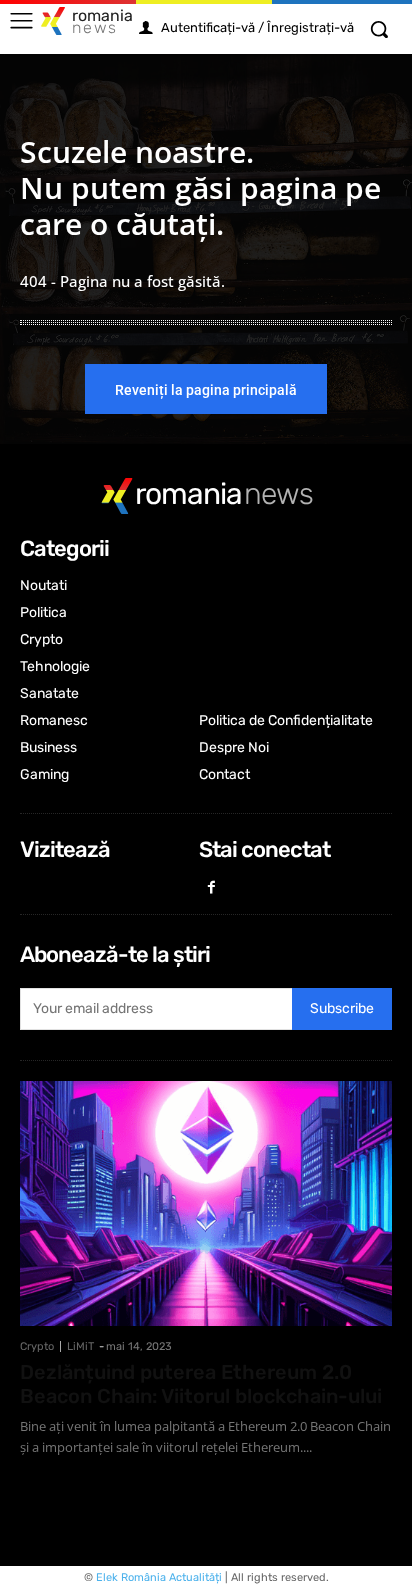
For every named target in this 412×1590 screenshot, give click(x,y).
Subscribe (342, 1008)
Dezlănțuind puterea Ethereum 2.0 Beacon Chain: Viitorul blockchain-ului (201, 1384)
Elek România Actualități (159, 1577)
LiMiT (80, 1346)
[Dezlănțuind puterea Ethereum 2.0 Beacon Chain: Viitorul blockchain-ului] (206, 1204)
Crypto (37, 1346)
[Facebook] (212, 888)
